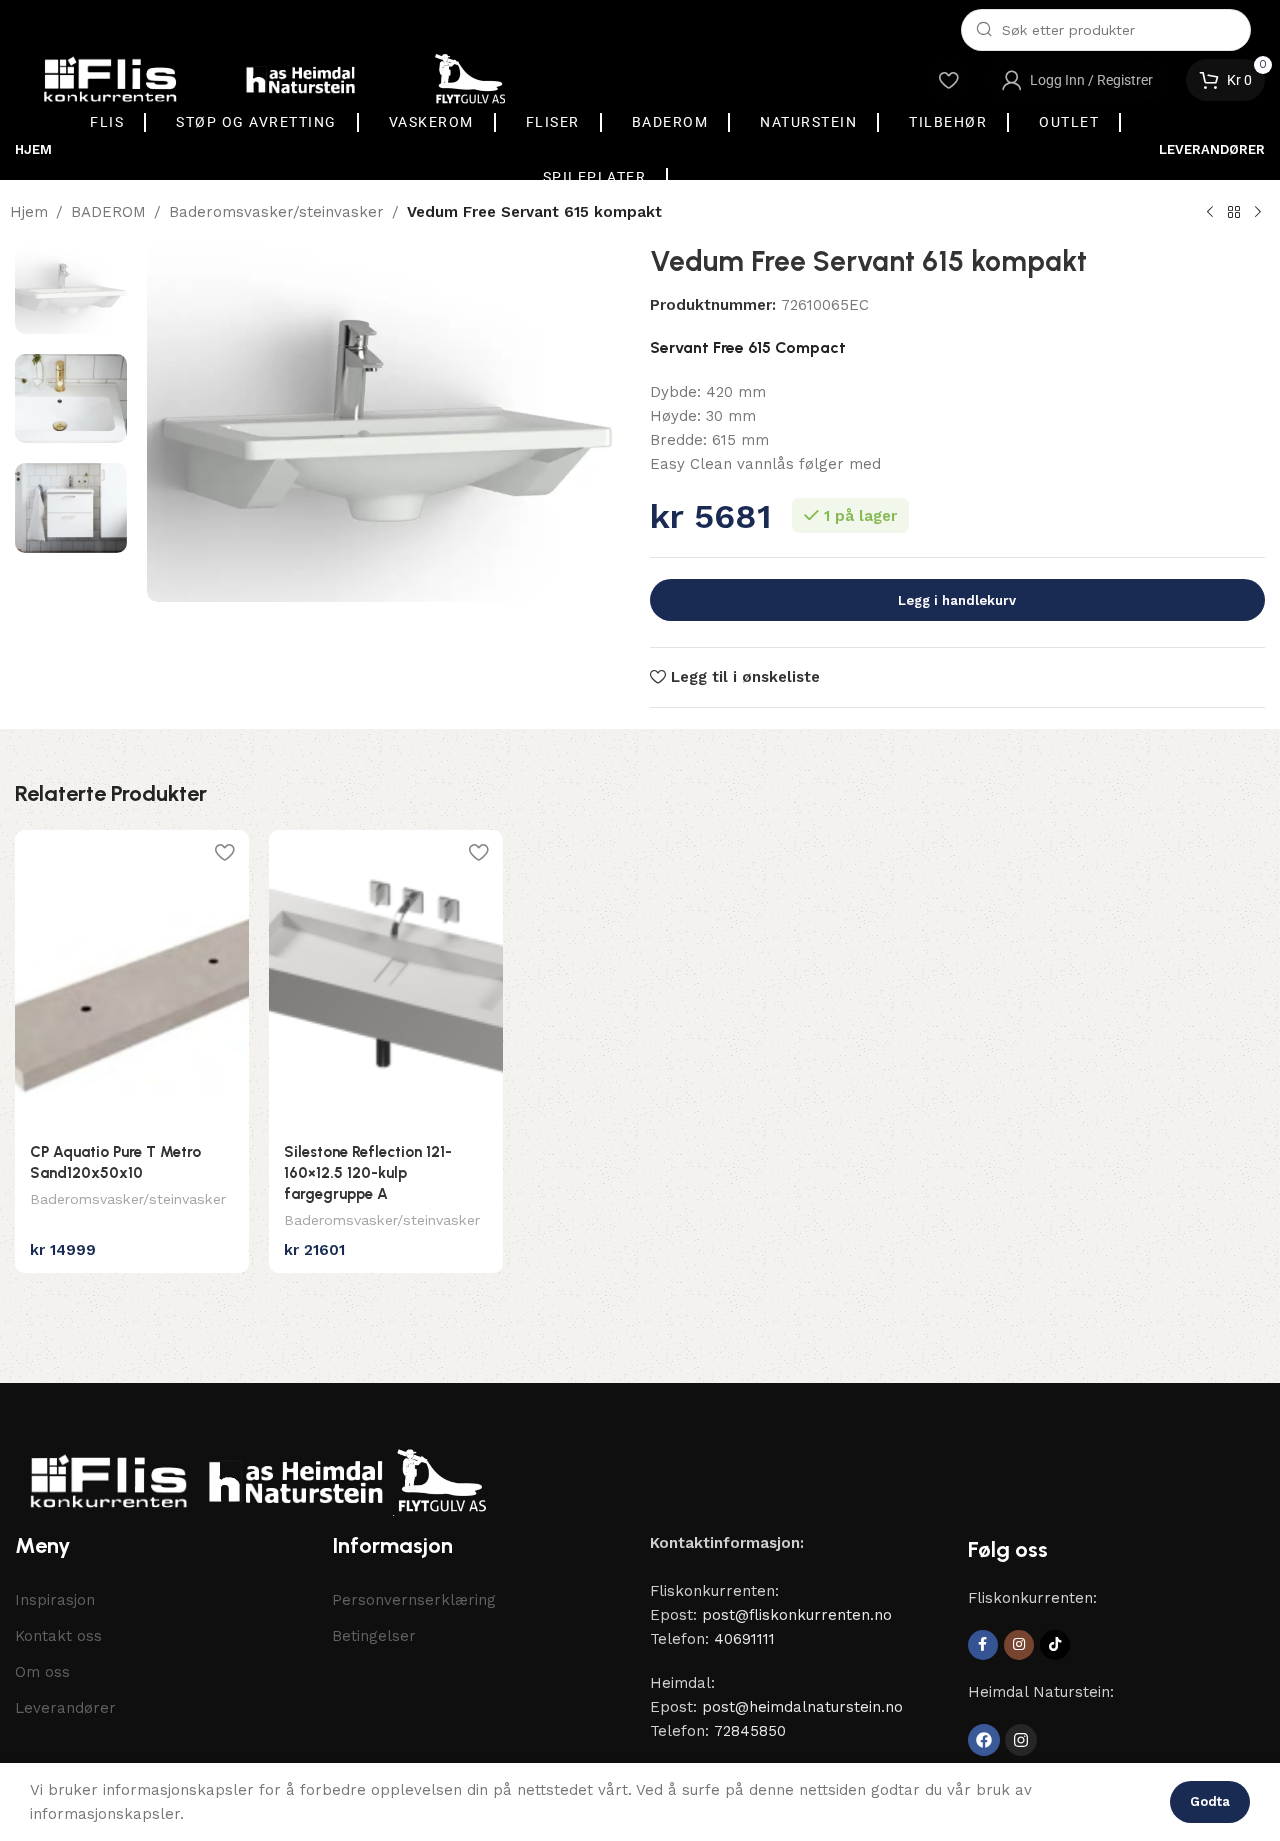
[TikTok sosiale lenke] (1055, 1645)
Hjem (29, 212)
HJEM (33, 149)
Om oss (42, 1672)
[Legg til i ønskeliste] (224, 852)
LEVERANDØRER (1212, 149)
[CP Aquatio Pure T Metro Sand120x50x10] (132, 980)
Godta (1210, 1801)
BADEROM (108, 212)
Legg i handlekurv (957, 600)
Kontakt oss (58, 1636)
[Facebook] (984, 1740)
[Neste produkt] (1258, 213)
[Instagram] (1021, 1740)
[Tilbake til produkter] (1234, 213)
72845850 (750, 1731)
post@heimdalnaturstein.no (802, 1707)
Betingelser (374, 1636)
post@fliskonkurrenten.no (797, 1615)
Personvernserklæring (414, 1600)
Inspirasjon (55, 1600)
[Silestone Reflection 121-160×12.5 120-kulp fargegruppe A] (386, 980)
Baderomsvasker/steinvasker (276, 212)
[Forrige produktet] (1210, 213)
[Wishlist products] (948, 80)
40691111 (744, 1639)
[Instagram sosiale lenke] (1019, 1645)
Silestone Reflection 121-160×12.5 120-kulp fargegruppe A (368, 1173)
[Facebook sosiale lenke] (983, 1645)
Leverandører (65, 1708)
